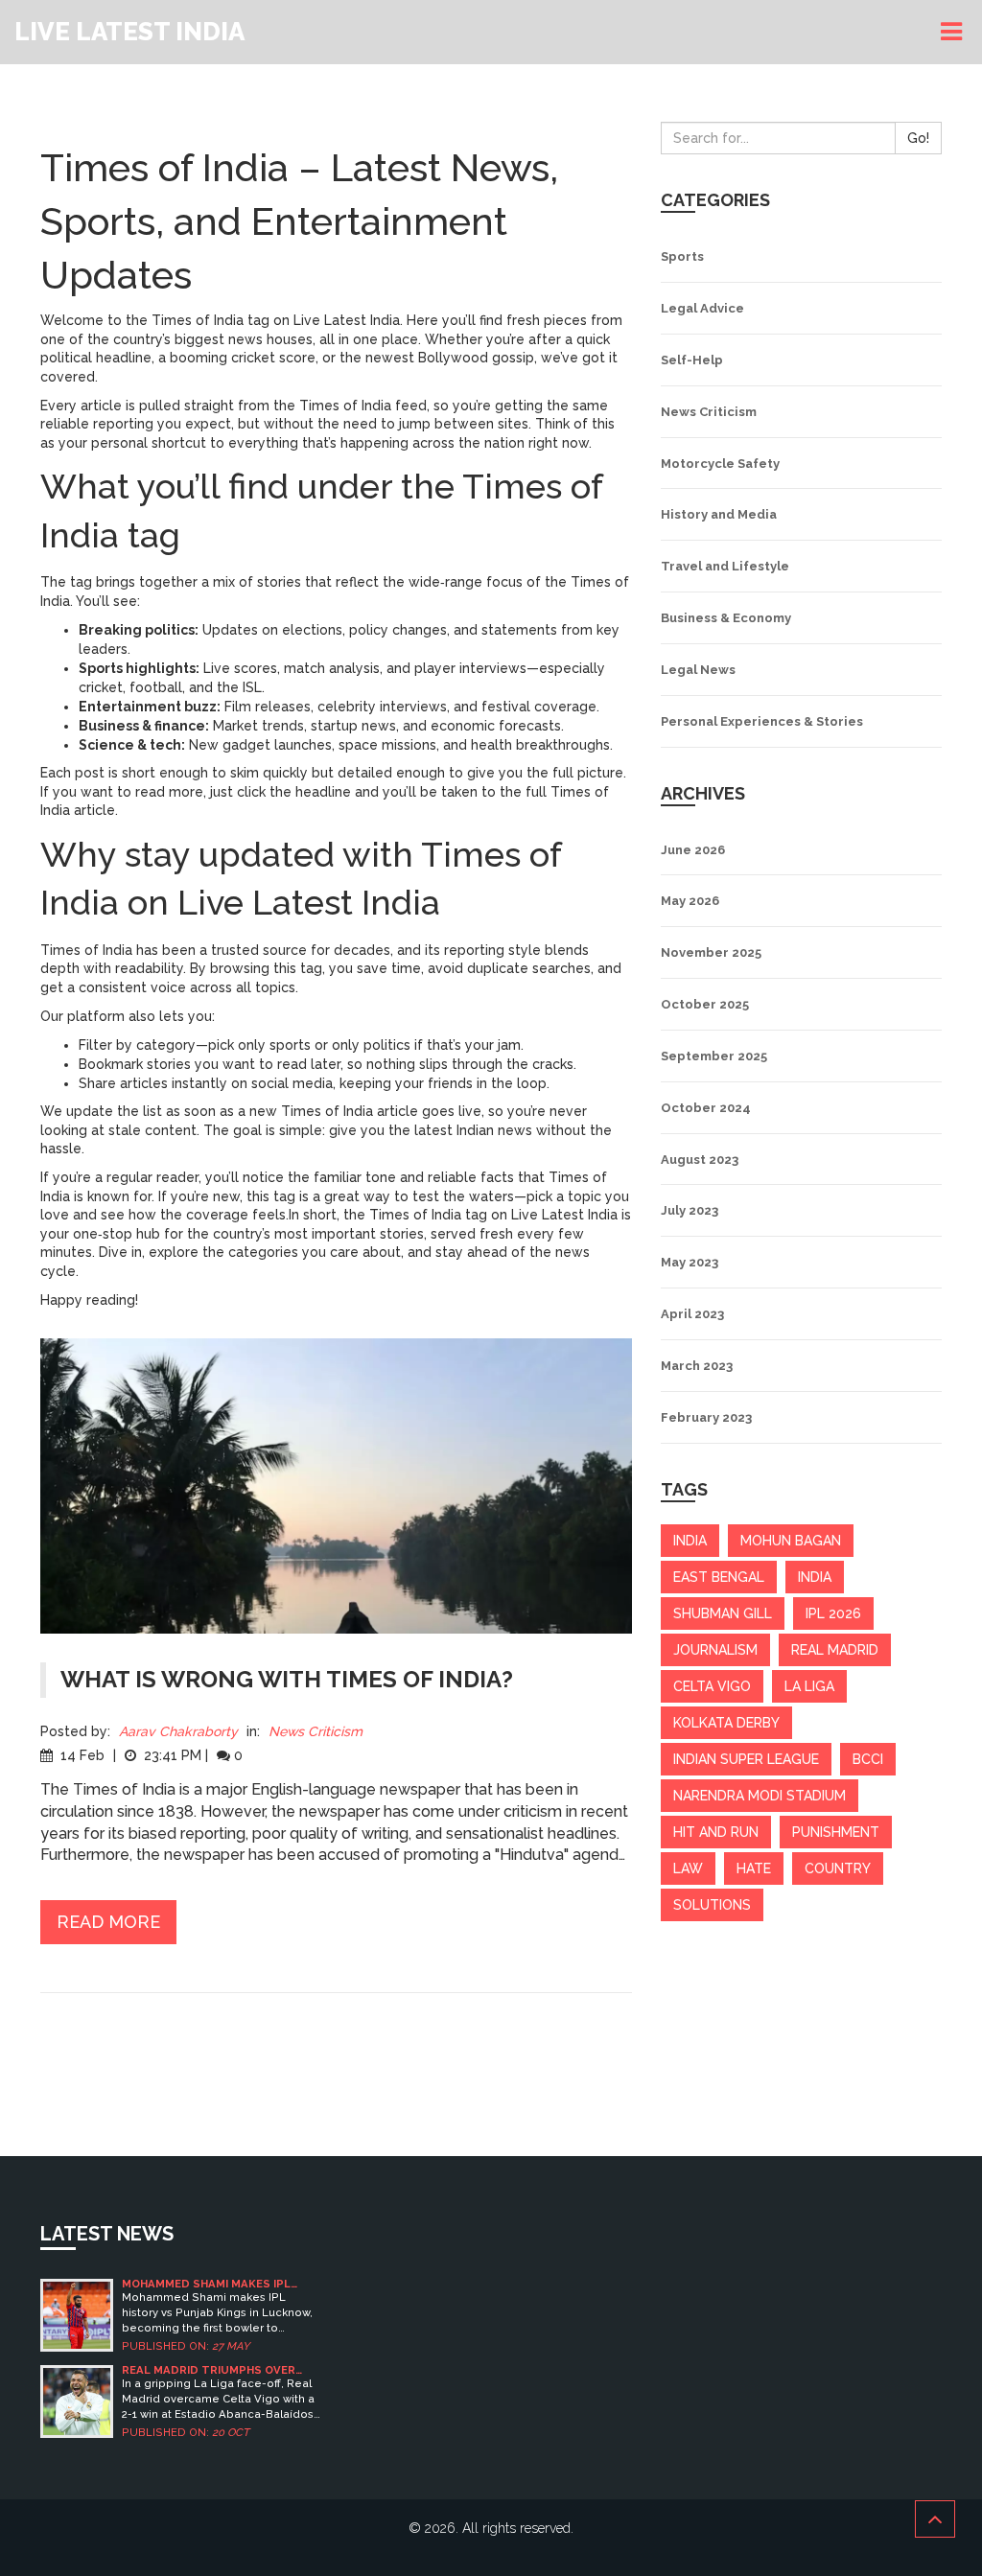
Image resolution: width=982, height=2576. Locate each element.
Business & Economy (726, 618)
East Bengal (719, 1577)
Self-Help (692, 360)
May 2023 (690, 1262)
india (690, 1541)
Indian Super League (746, 1759)
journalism (715, 1650)
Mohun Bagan (791, 1541)
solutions (712, 1905)
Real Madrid (835, 1650)
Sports (682, 256)
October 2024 (706, 1108)
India (815, 1577)
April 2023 (692, 1314)
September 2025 (714, 1056)
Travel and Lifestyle (725, 566)
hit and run (716, 1832)
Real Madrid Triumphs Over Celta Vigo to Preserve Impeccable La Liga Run (209, 2370)
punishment (836, 1832)
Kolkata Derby (726, 1723)
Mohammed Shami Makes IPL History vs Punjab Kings (206, 2284)
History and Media (719, 514)
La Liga (809, 1686)
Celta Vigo (712, 1686)
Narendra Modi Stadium (760, 1796)
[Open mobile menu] (954, 32)
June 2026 (693, 850)
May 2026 (690, 901)
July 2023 (690, 1210)
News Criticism (316, 1731)
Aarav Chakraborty (178, 1731)
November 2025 (711, 952)
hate (754, 1868)
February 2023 (706, 1417)
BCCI (868, 1759)
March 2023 (697, 1366)
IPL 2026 (833, 1613)
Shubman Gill (723, 1613)
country (838, 1868)
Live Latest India (129, 32)
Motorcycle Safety (720, 464)
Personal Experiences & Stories (762, 721)
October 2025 (705, 1004)
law (688, 1868)
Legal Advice (702, 308)
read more (108, 1922)
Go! (918, 138)
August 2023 (700, 1160)
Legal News (698, 670)
